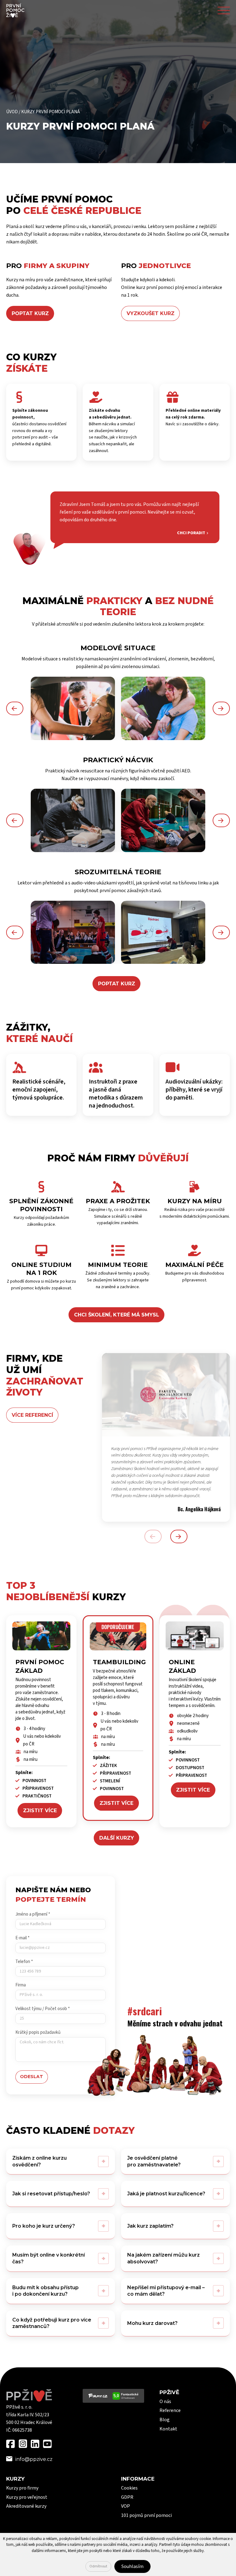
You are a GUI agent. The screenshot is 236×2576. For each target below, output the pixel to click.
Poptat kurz (117, 984)
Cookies (129, 2488)
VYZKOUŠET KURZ (151, 313)
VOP (126, 2506)
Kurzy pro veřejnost (27, 2497)
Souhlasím (132, 2566)
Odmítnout (98, 2566)
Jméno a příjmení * (33, 1914)
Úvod (12, 112)
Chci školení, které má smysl (117, 1315)
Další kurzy (117, 1838)
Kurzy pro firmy (22, 2488)
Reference (170, 2410)
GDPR (127, 2497)
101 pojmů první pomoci (146, 2515)
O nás (165, 2402)
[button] (15, 708)
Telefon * (24, 1962)
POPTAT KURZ (30, 313)
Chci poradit (191, 533)
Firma (21, 1985)
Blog (165, 2420)
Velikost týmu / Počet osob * (43, 2009)
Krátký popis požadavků (38, 2032)
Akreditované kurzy (26, 2506)
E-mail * (22, 1938)
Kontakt (168, 2429)
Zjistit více (40, 1811)
